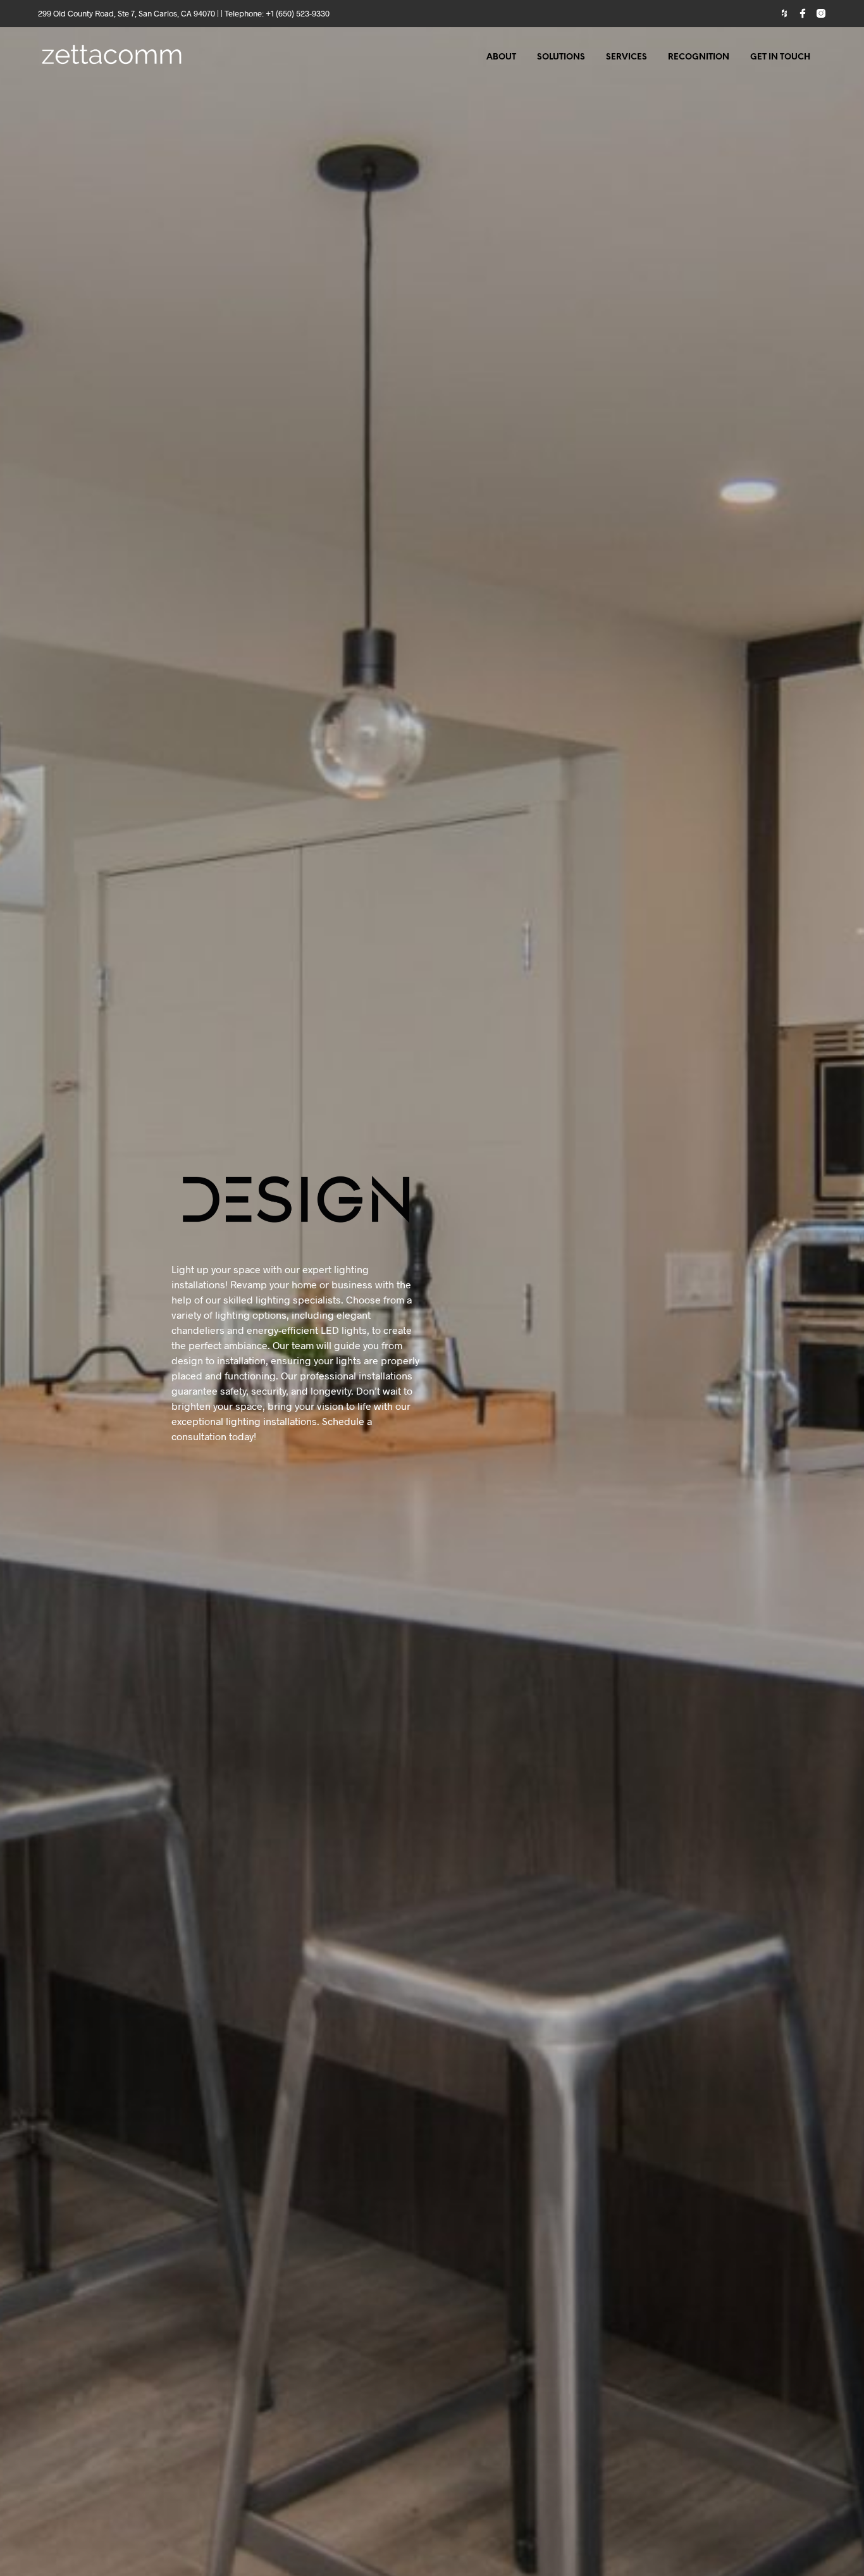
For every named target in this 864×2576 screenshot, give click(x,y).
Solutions (561, 57)
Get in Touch (780, 57)
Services (626, 57)
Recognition (699, 57)
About (501, 57)
